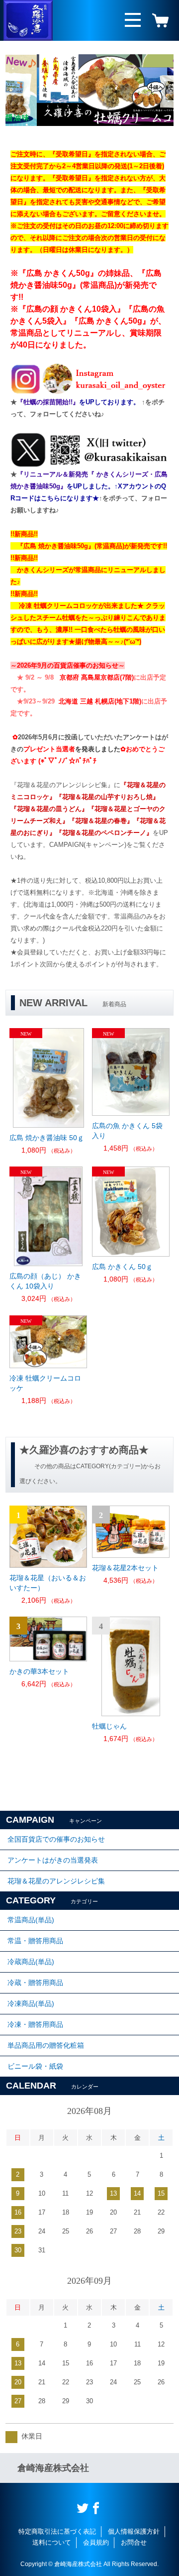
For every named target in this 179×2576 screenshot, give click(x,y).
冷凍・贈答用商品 (35, 2024)
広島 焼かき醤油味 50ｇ (47, 1138)
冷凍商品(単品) (31, 2003)
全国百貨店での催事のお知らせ (56, 1839)
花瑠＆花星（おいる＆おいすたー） (48, 1583)
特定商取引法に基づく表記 (57, 2531)
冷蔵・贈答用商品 (35, 1983)
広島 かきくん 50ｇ (122, 1267)
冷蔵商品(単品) (31, 1962)
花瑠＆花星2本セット (125, 1568)
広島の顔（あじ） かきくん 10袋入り (45, 1281)
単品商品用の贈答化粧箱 (46, 2045)
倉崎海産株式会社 (53, 2468)
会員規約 (96, 2542)
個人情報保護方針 (134, 2531)
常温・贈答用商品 (35, 1941)
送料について (52, 2542)
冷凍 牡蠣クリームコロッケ (45, 1383)
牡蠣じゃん (109, 1726)
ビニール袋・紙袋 (35, 2066)
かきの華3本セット (39, 1671)
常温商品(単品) (31, 1920)
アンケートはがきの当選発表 (53, 1860)
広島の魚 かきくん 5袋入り (127, 1131)
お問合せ (134, 2542)
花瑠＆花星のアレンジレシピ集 (56, 1881)
